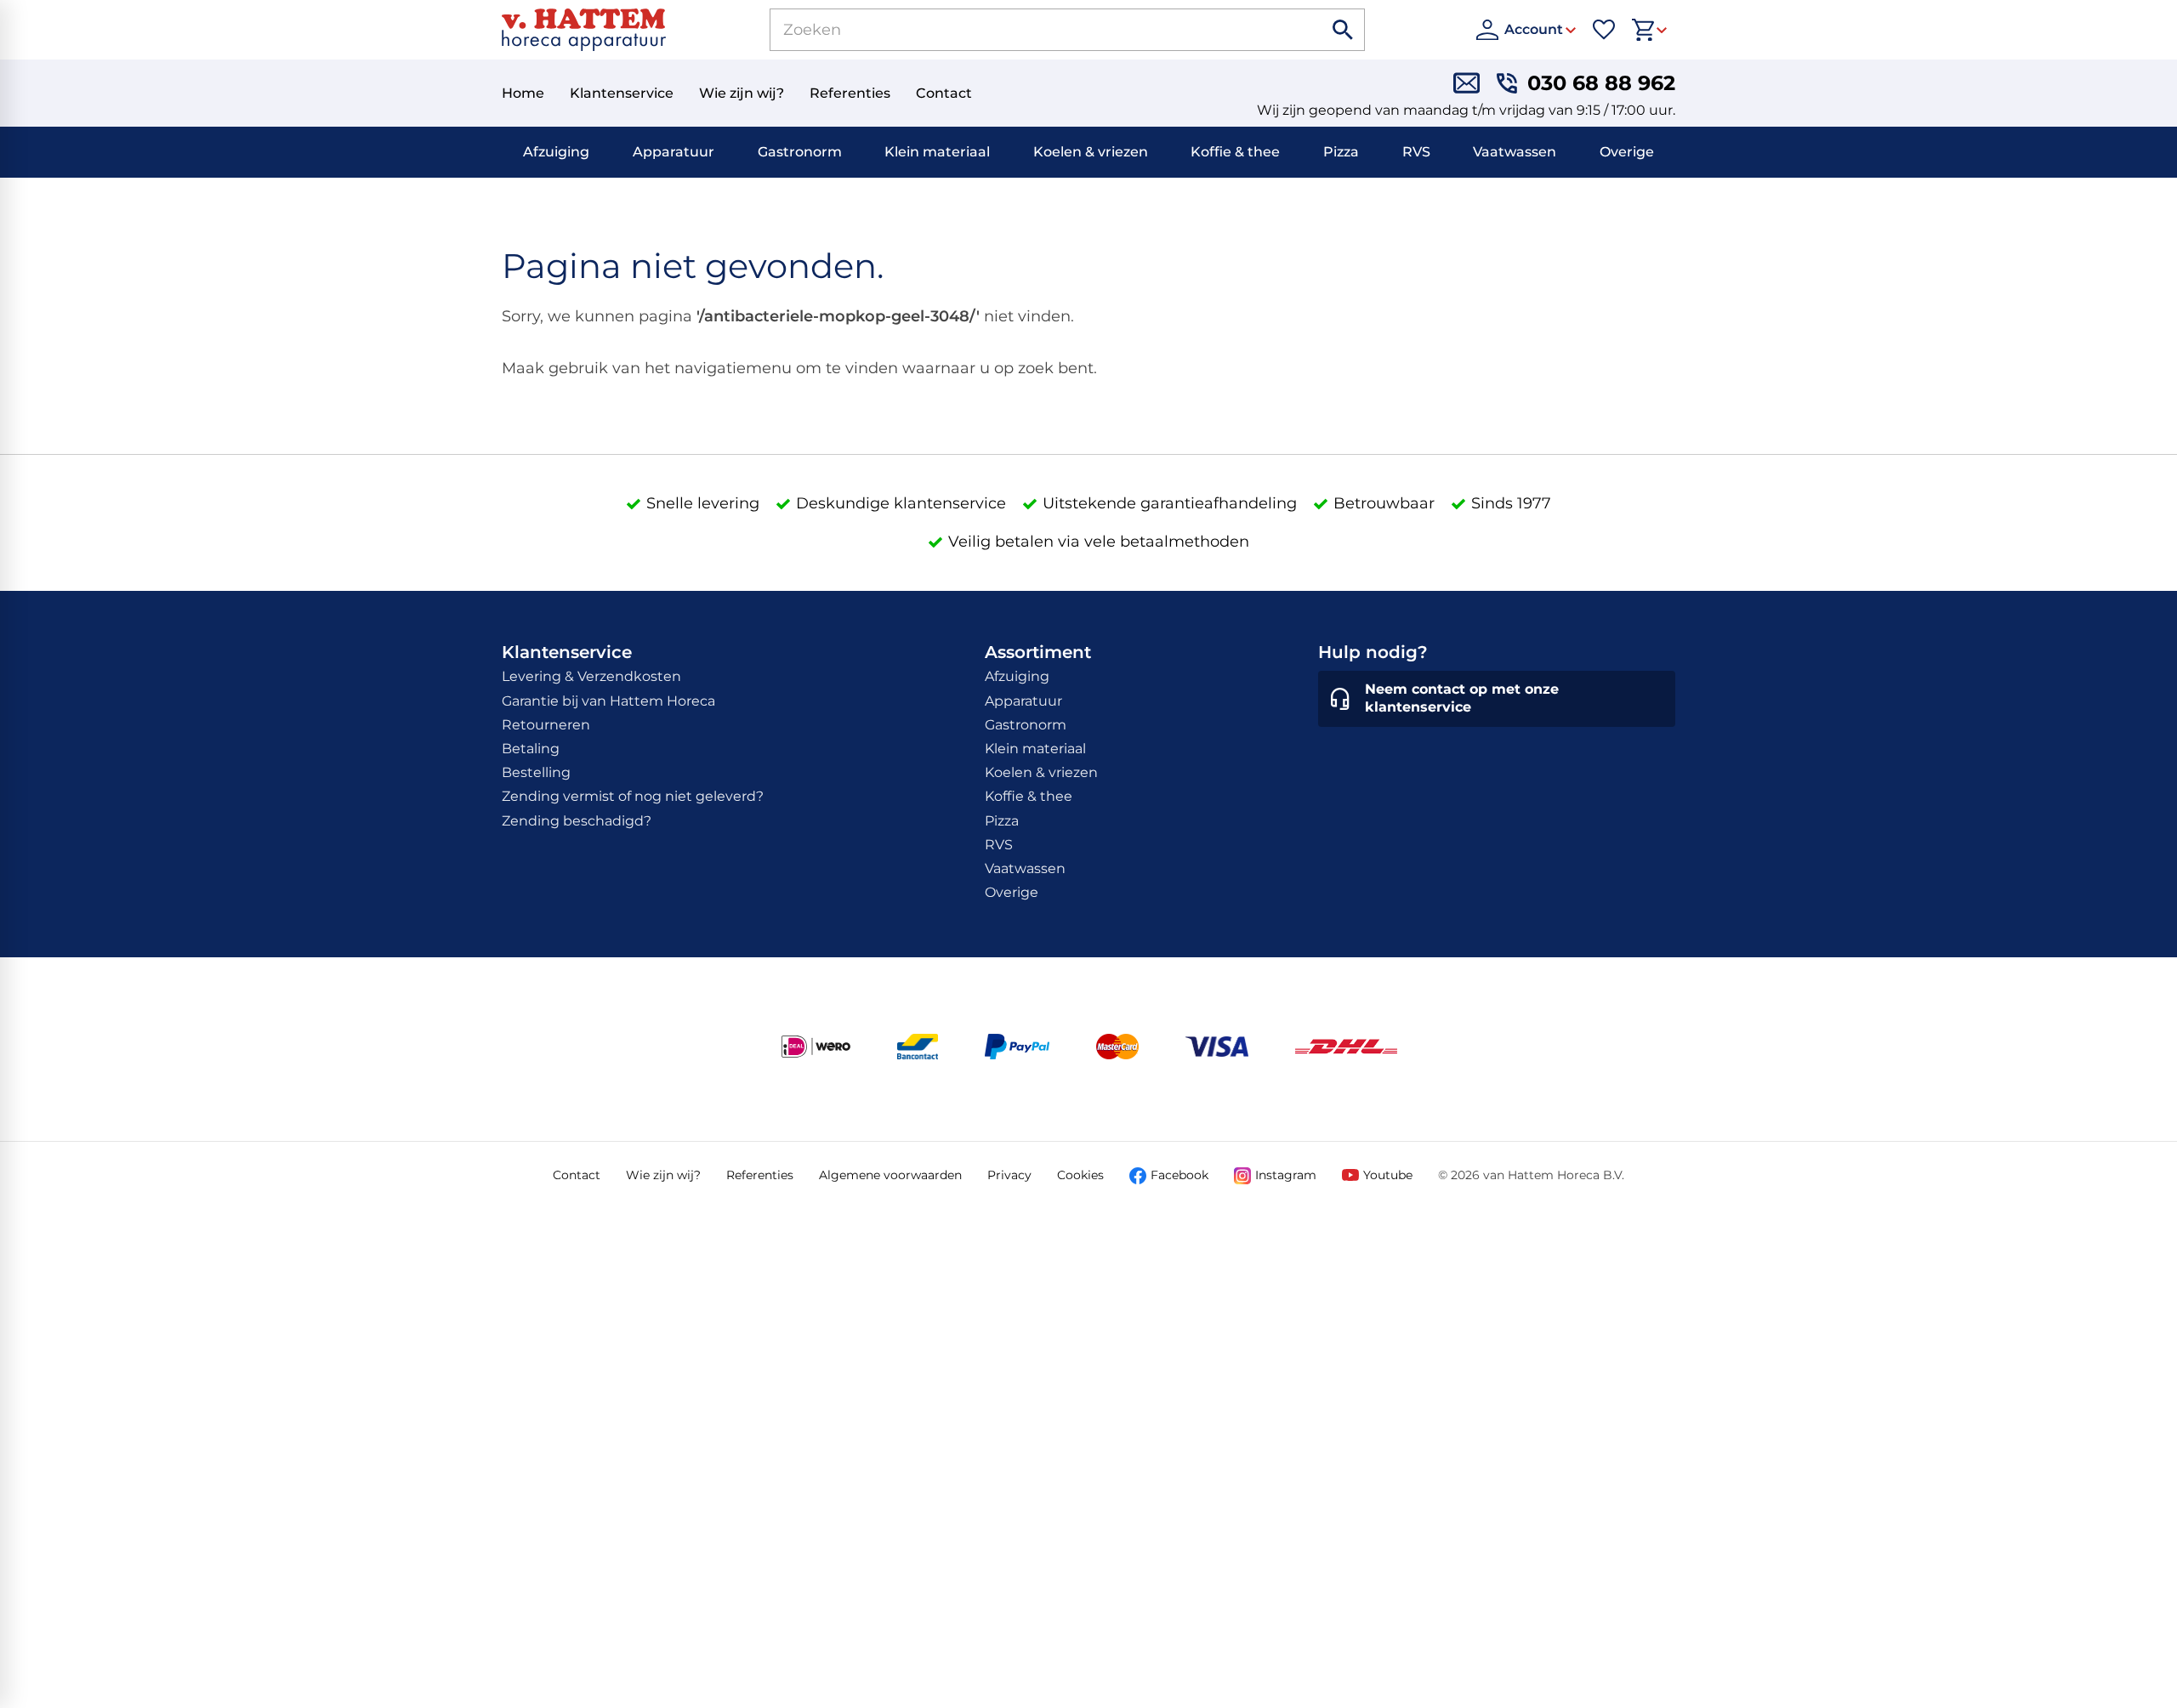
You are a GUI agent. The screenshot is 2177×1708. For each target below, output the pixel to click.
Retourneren (546, 725)
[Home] (584, 30)
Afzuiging (556, 152)
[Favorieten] (1604, 30)
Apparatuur (674, 152)
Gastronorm (800, 152)
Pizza (1341, 152)
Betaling (531, 749)
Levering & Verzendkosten (591, 676)
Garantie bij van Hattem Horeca (608, 701)
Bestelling (536, 772)
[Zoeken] (1344, 30)
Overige (1627, 152)
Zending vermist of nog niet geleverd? (633, 796)
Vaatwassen (1515, 152)
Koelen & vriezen (1091, 152)
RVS (1416, 152)
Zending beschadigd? (577, 821)
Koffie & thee (1235, 152)
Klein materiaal (937, 152)
